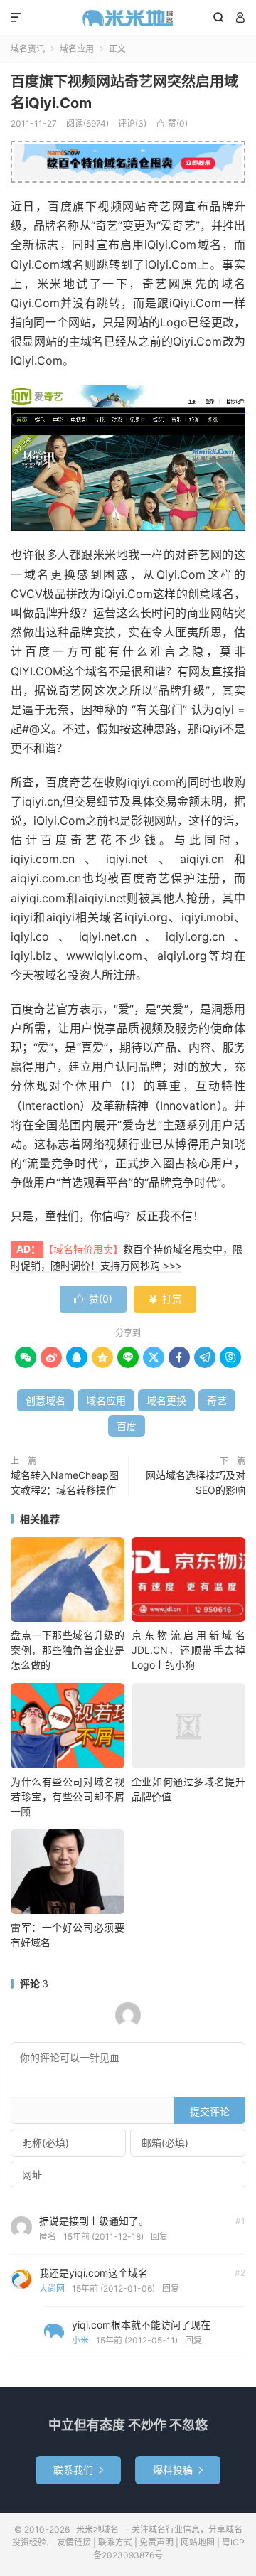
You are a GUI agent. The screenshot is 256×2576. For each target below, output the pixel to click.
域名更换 (166, 1400)
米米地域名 (128, 18)
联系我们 (78, 2470)
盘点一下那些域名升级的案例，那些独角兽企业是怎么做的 (68, 1650)
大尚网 (52, 2288)
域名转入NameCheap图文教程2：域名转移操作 (65, 1482)
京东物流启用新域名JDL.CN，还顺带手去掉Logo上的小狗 (188, 1650)
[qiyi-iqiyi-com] (128, 459)
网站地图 (198, 2542)
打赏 (165, 1299)
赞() (172, 123)
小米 (80, 2340)
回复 (159, 2236)
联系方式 (115, 2542)
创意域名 (46, 1400)
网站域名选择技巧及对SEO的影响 (196, 1482)
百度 (127, 1426)
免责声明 (156, 2542)
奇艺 (217, 1400)
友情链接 (74, 2542)
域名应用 (77, 49)
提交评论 (210, 2111)
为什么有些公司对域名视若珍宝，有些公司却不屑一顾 (68, 1796)
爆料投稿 (178, 2470)
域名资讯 (28, 49)
